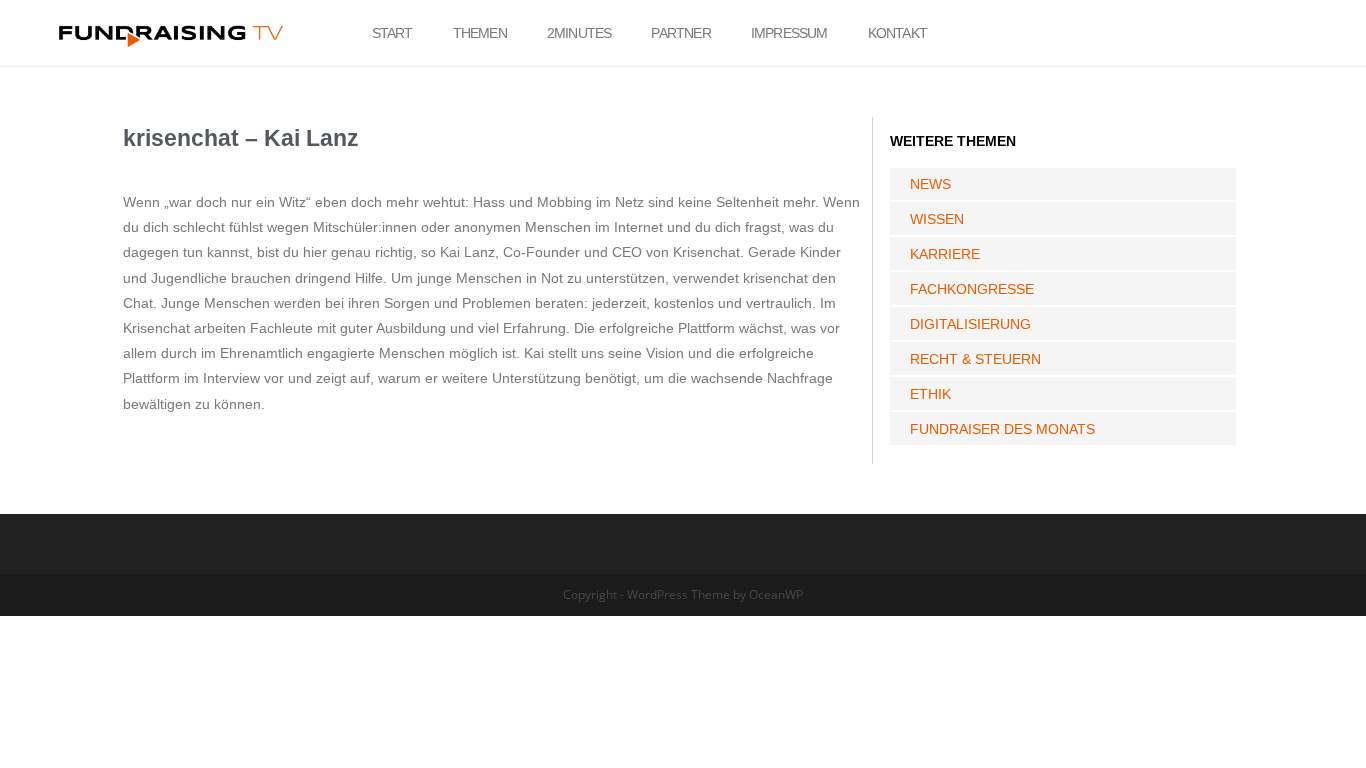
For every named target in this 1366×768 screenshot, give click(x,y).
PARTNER (680, 33)
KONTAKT (897, 33)
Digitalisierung (970, 324)
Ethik (930, 394)
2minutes (579, 33)
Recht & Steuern (975, 359)
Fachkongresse (972, 289)
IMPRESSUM (789, 33)
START (392, 33)
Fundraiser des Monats (1002, 429)
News (930, 184)
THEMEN (480, 33)
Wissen (937, 219)
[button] (1257, 33)
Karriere (945, 254)
